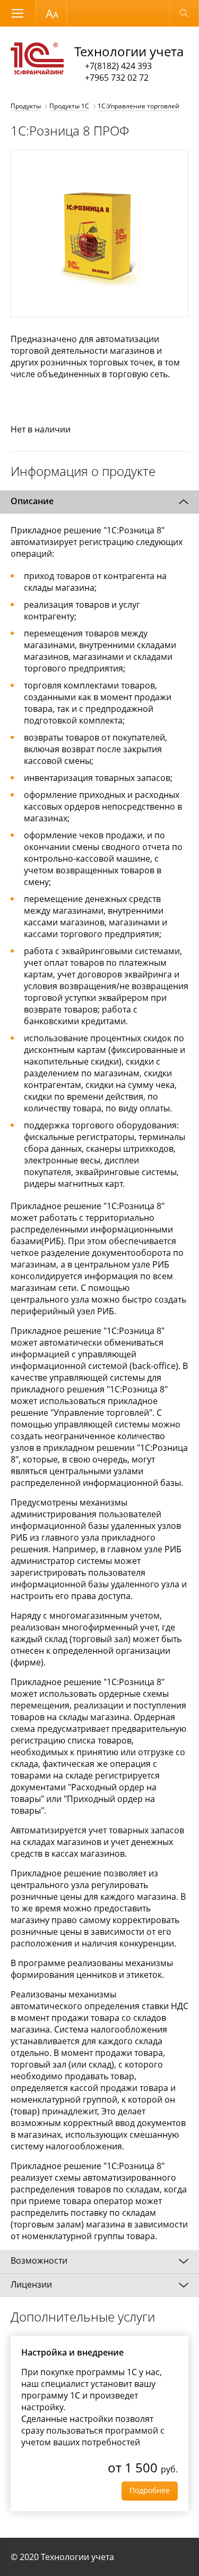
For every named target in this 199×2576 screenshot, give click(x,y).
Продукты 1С (69, 106)
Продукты (26, 106)
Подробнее (150, 2490)
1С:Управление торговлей (139, 106)
